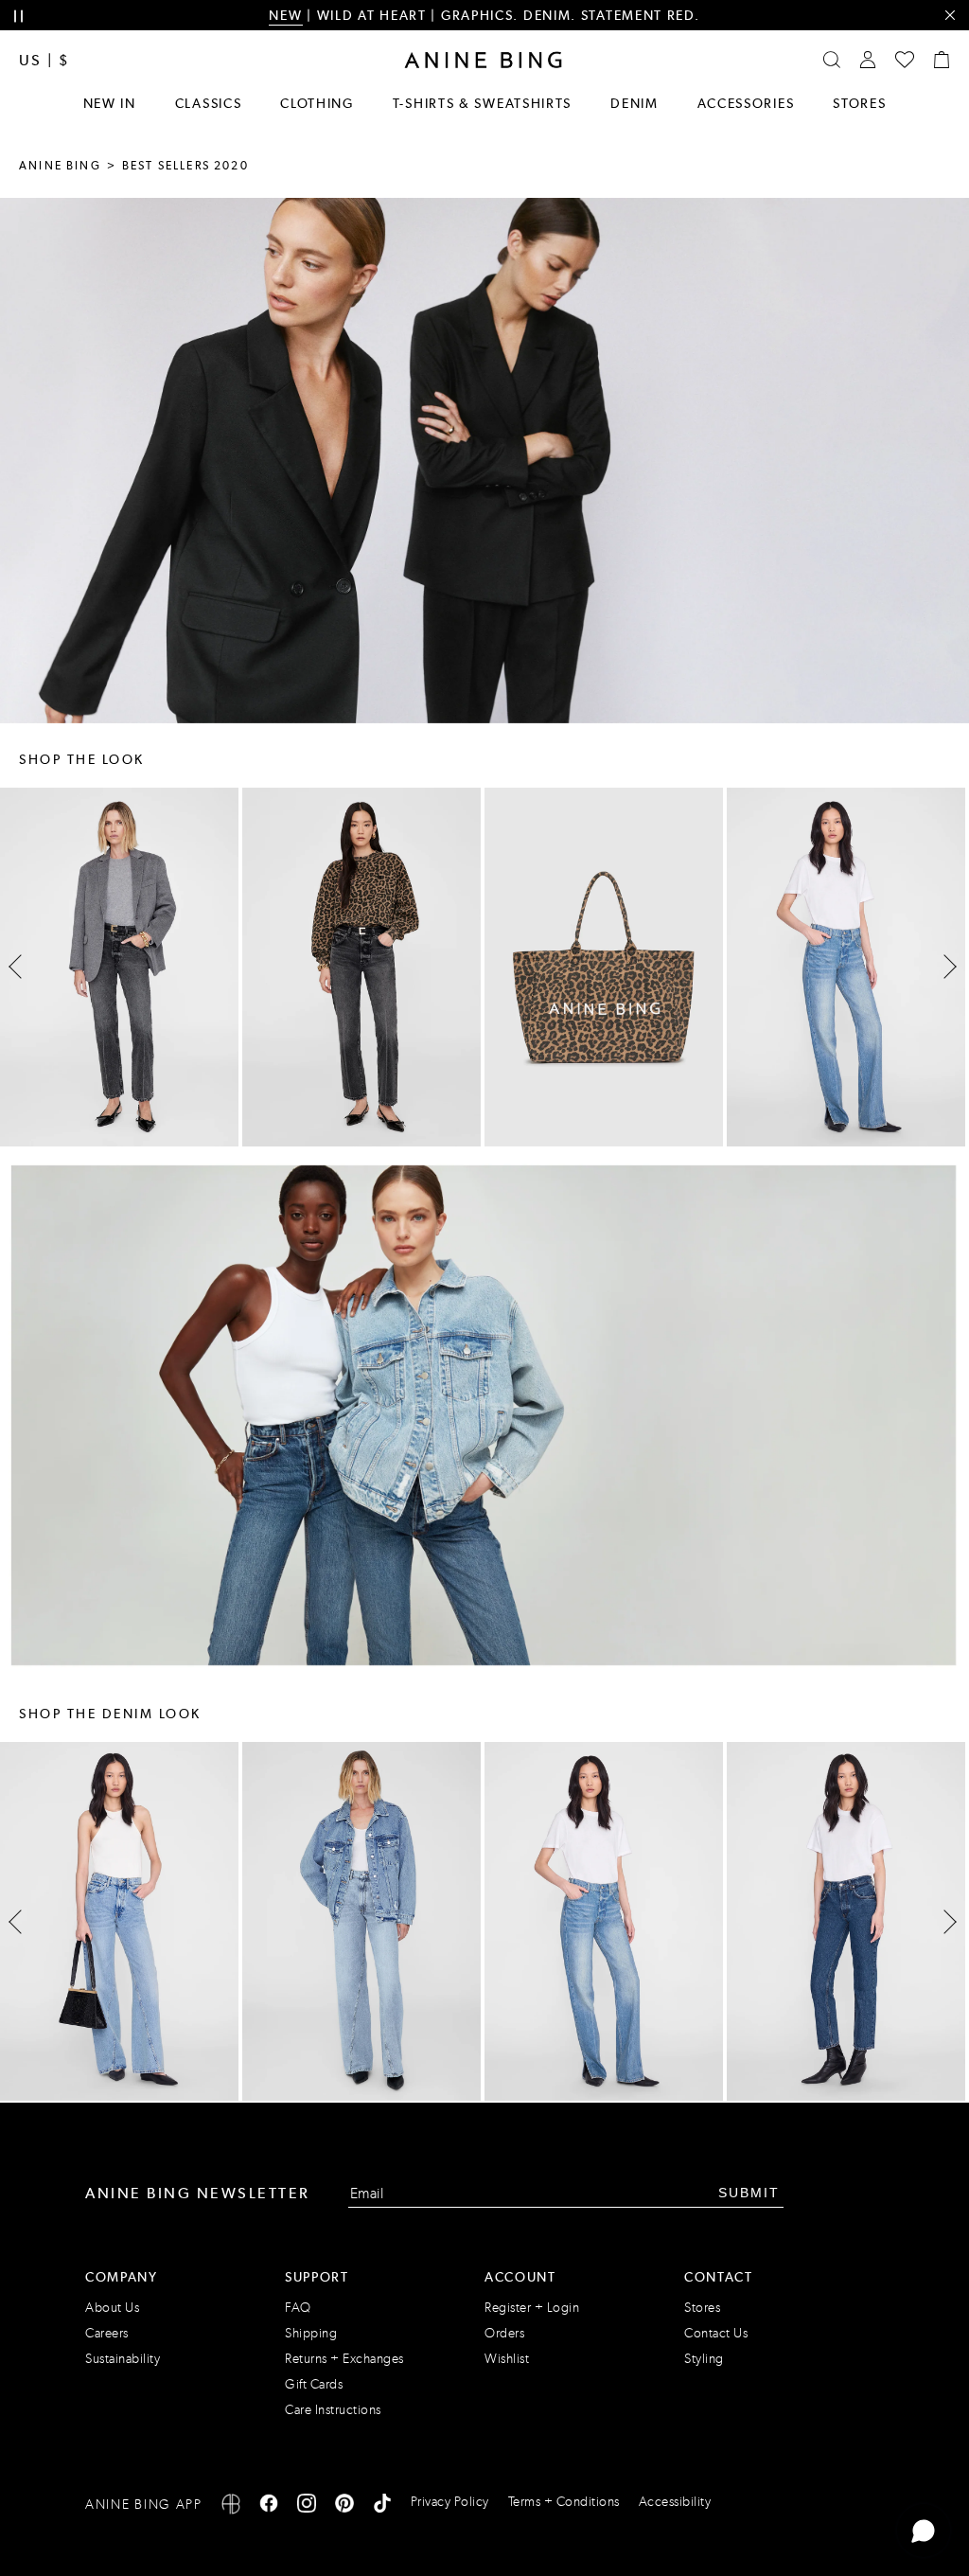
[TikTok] (382, 2506)
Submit (749, 2193)
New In (110, 103)
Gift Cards (314, 2384)
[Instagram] (307, 2506)
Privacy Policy (450, 2502)
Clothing (317, 103)
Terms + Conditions (564, 2502)
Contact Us (716, 2333)
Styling (704, 2359)
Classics (209, 103)
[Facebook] (269, 2506)
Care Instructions (333, 2410)
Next (944, 968)
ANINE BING (60, 166)
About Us (112, 2308)
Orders (504, 2333)
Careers (107, 2333)
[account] (868, 60)
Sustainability (123, 2359)
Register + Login (532, 2308)
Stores (859, 103)
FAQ (298, 2308)
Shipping (311, 2333)
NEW (285, 15)
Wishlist (507, 2359)
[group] (361, 967)
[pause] (18, 17)
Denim (634, 103)
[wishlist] (905, 60)
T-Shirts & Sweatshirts (482, 103)
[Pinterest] (344, 2506)
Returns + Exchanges (344, 2359)
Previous (20, 967)
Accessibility (675, 2502)
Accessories (746, 103)
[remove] (950, 16)
